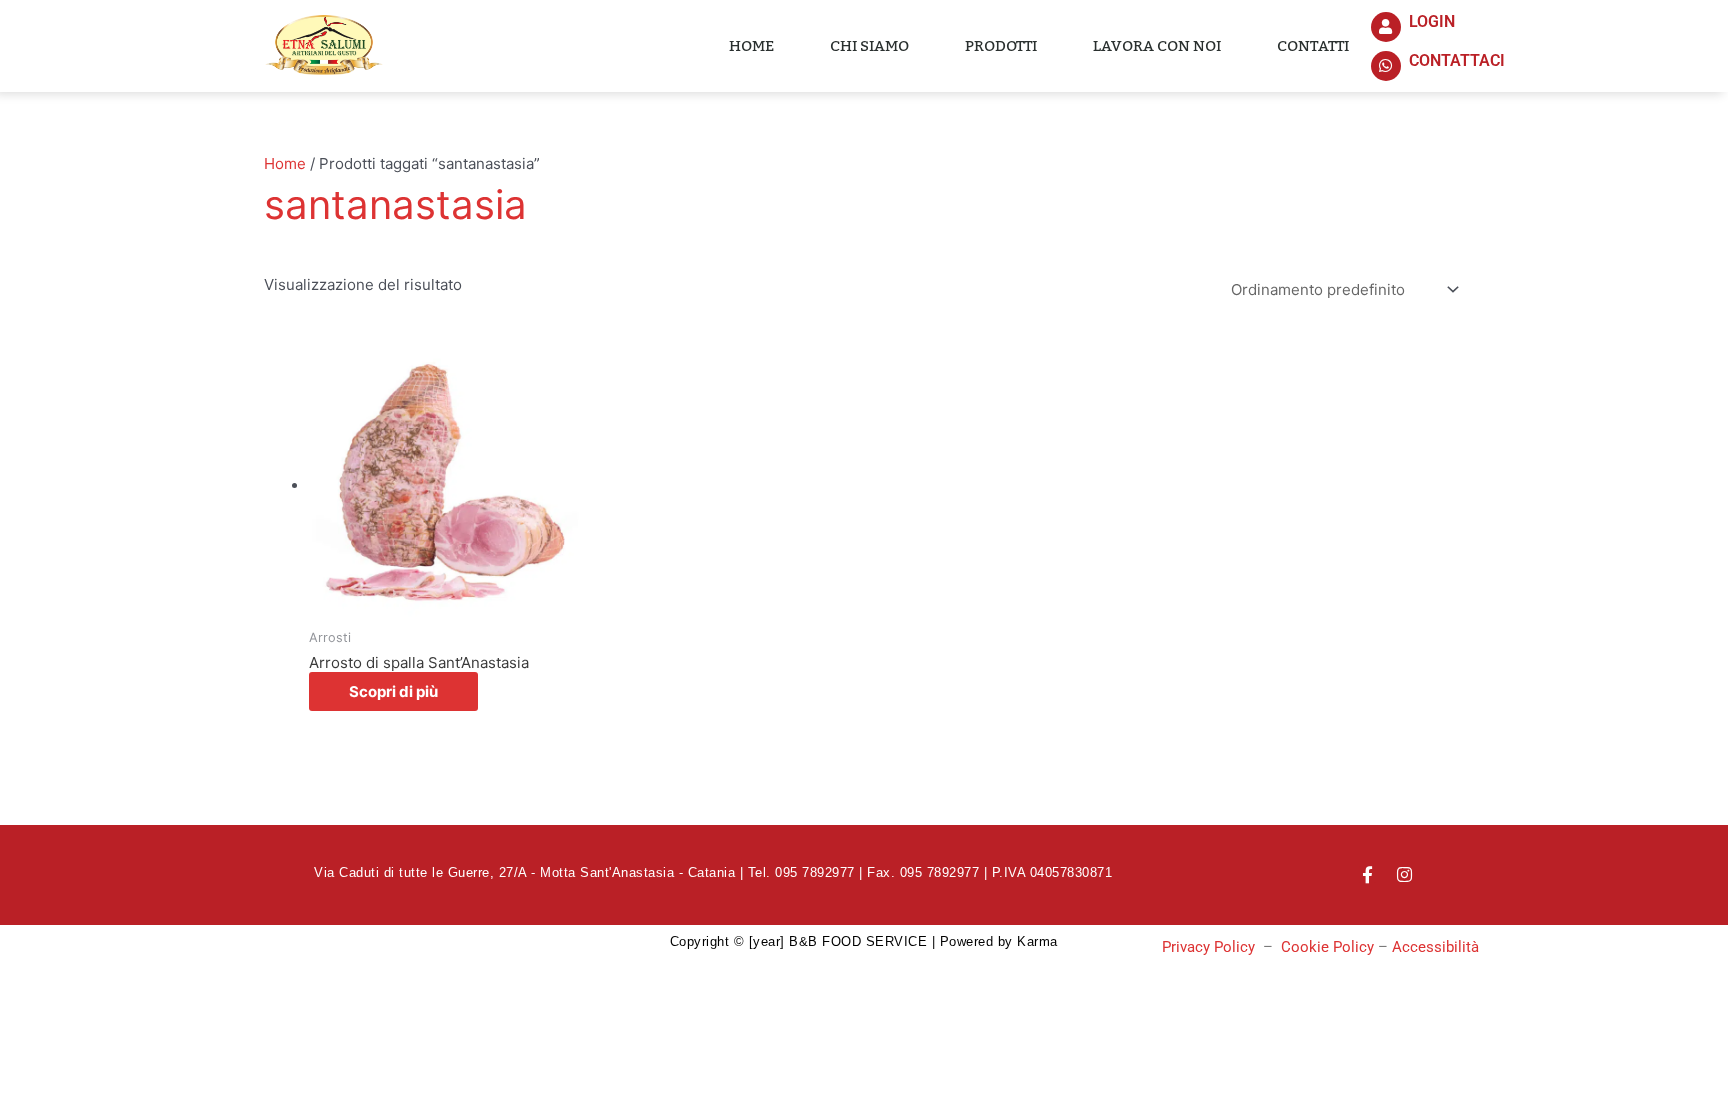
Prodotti (1001, 46)
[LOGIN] (1386, 27)
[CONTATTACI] (1386, 66)
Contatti (1313, 46)
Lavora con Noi (1157, 46)
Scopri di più (393, 691)
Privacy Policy (1208, 947)
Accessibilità (1435, 947)
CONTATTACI (1457, 60)
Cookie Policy (1327, 947)
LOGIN (1432, 21)
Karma (1037, 941)
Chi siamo (869, 46)
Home (751, 46)
